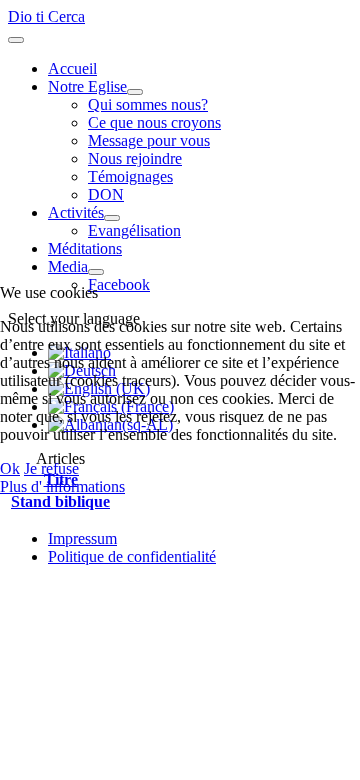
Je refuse (51, 468)
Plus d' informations (62, 486)
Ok (10, 468)
